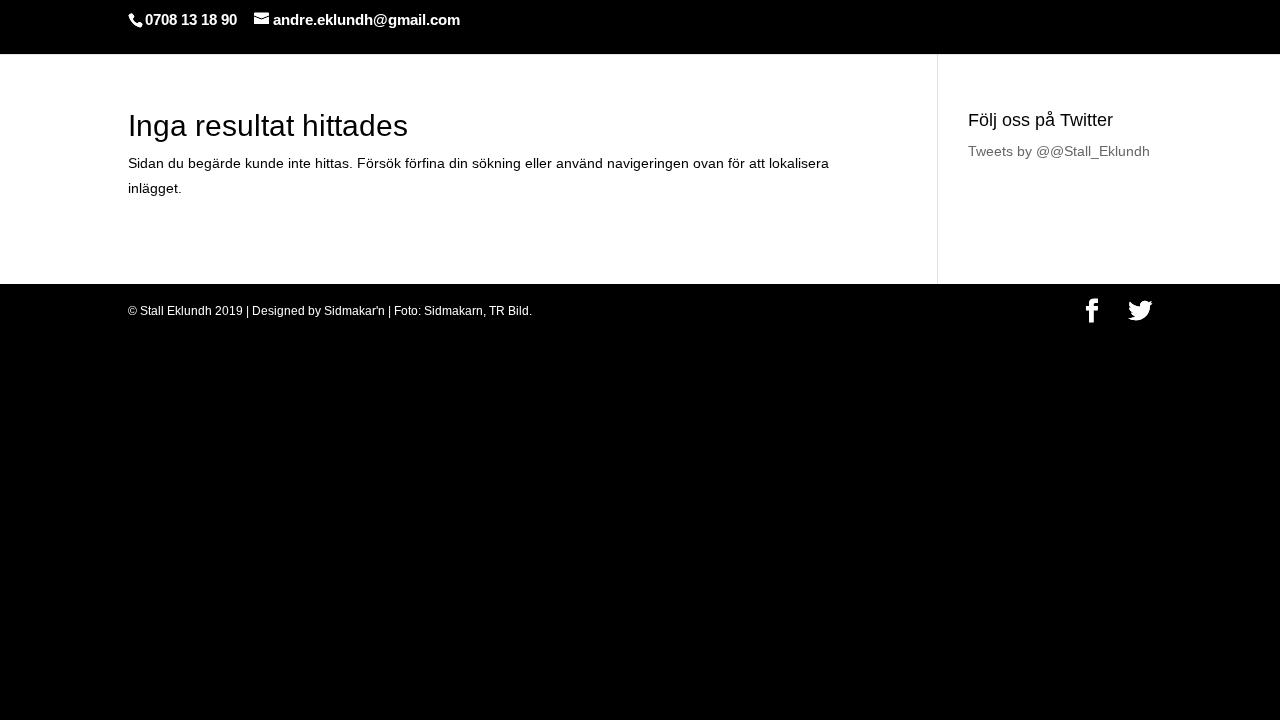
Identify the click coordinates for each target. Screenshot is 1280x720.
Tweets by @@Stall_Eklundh (1059, 151)
